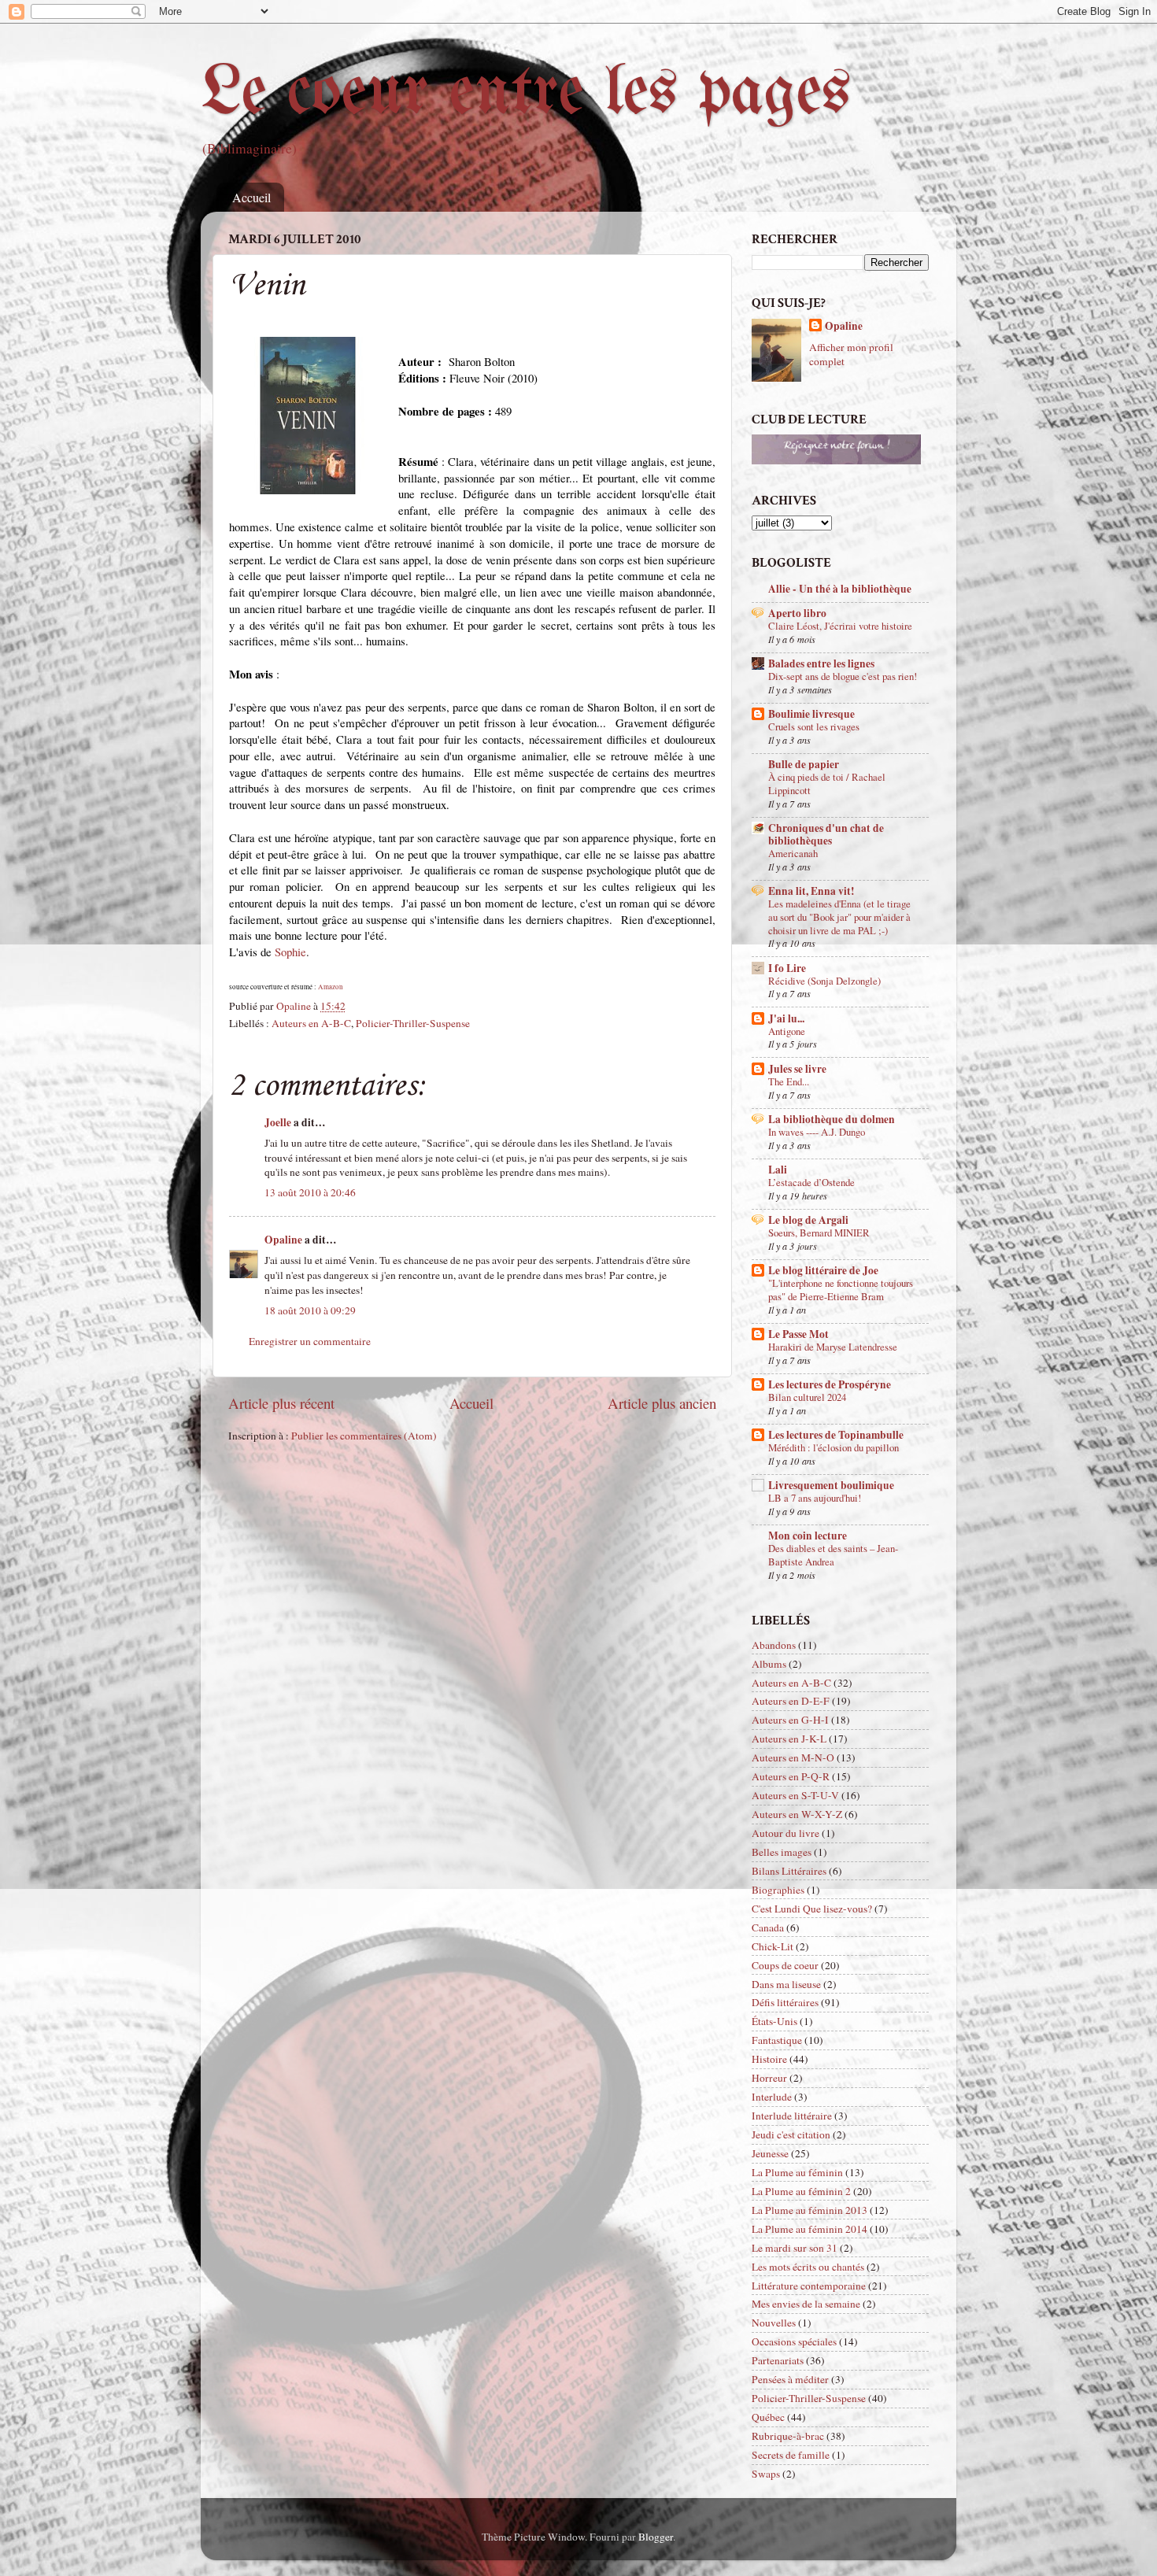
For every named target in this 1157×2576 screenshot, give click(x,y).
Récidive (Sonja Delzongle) (824, 981)
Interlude (772, 2097)
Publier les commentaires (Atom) (364, 1436)
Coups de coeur (785, 1965)
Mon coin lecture (808, 1536)
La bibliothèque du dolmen (832, 1119)
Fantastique (777, 2040)
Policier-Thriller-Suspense (413, 1023)
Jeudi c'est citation (791, 2134)
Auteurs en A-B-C (311, 1023)
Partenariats (778, 2360)
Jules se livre (797, 1069)
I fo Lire (787, 968)
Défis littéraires (785, 2002)
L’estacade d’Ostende (811, 1182)
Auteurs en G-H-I (790, 1720)
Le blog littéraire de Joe (823, 1270)
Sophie (290, 952)
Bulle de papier (804, 764)
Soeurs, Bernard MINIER (819, 1233)
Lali (778, 1170)
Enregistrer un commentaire (310, 1341)
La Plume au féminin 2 (801, 2191)
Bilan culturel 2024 (807, 1397)
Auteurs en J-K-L (789, 1739)
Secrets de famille (791, 2455)
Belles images (782, 1852)
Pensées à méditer (790, 2379)
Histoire (769, 2059)
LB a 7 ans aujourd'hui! (815, 1498)
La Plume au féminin (797, 2172)
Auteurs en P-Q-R (791, 1776)
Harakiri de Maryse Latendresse (833, 1347)
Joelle (278, 1122)
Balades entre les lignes (821, 663)
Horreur (769, 2078)
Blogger (656, 2537)
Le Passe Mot (798, 1334)
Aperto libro (797, 613)
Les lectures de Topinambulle (836, 1435)
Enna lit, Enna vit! (811, 891)
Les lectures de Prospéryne (830, 1384)
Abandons (774, 1645)
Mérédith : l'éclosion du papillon (834, 1447)
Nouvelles (774, 2323)
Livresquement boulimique (831, 1485)
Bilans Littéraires (789, 1871)
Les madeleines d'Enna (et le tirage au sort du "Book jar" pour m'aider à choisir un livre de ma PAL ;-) (839, 917)
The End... (789, 1081)
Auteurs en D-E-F (791, 1701)
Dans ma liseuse (786, 1984)
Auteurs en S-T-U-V (795, 1795)
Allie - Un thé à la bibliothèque (840, 589)
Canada (768, 1927)
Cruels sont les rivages (814, 726)
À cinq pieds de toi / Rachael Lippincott (827, 784)
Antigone (787, 1031)
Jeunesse (770, 2153)
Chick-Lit (773, 1946)
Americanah (793, 853)
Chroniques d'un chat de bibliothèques (826, 834)
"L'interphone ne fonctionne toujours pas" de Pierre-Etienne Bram (841, 1290)
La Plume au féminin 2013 (810, 2210)
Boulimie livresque (811, 714)
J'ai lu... (786, 1018)
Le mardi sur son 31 (795, 2248)
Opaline (283, 1240)
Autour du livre (786, 1833)
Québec (768, 2417)
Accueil (251, 197)
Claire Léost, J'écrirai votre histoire (840, 626)
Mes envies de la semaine (806, 2304)
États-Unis (774, 2021)
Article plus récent (281, 1403)
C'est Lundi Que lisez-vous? (812, 1909)
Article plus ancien (662, 1403)
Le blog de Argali (808, 1220)
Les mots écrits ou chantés (808, 2267)
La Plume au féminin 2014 (810, 2229)
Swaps (766, 2474)
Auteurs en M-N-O (793, 1757)
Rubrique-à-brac (788, 2436)
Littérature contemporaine (809, 2286)
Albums (769, 1664)
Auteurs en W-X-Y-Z (797, 1814)
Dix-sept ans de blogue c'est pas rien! (843, 676)
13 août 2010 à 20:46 (310, 1192)
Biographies (778, 1890)
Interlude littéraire (792, 2116)
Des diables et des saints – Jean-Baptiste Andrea (833, 1555)
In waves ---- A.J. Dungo (817, 1132)
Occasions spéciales (794, 2341)
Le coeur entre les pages (526, 94)
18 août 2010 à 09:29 (310, 1310)
